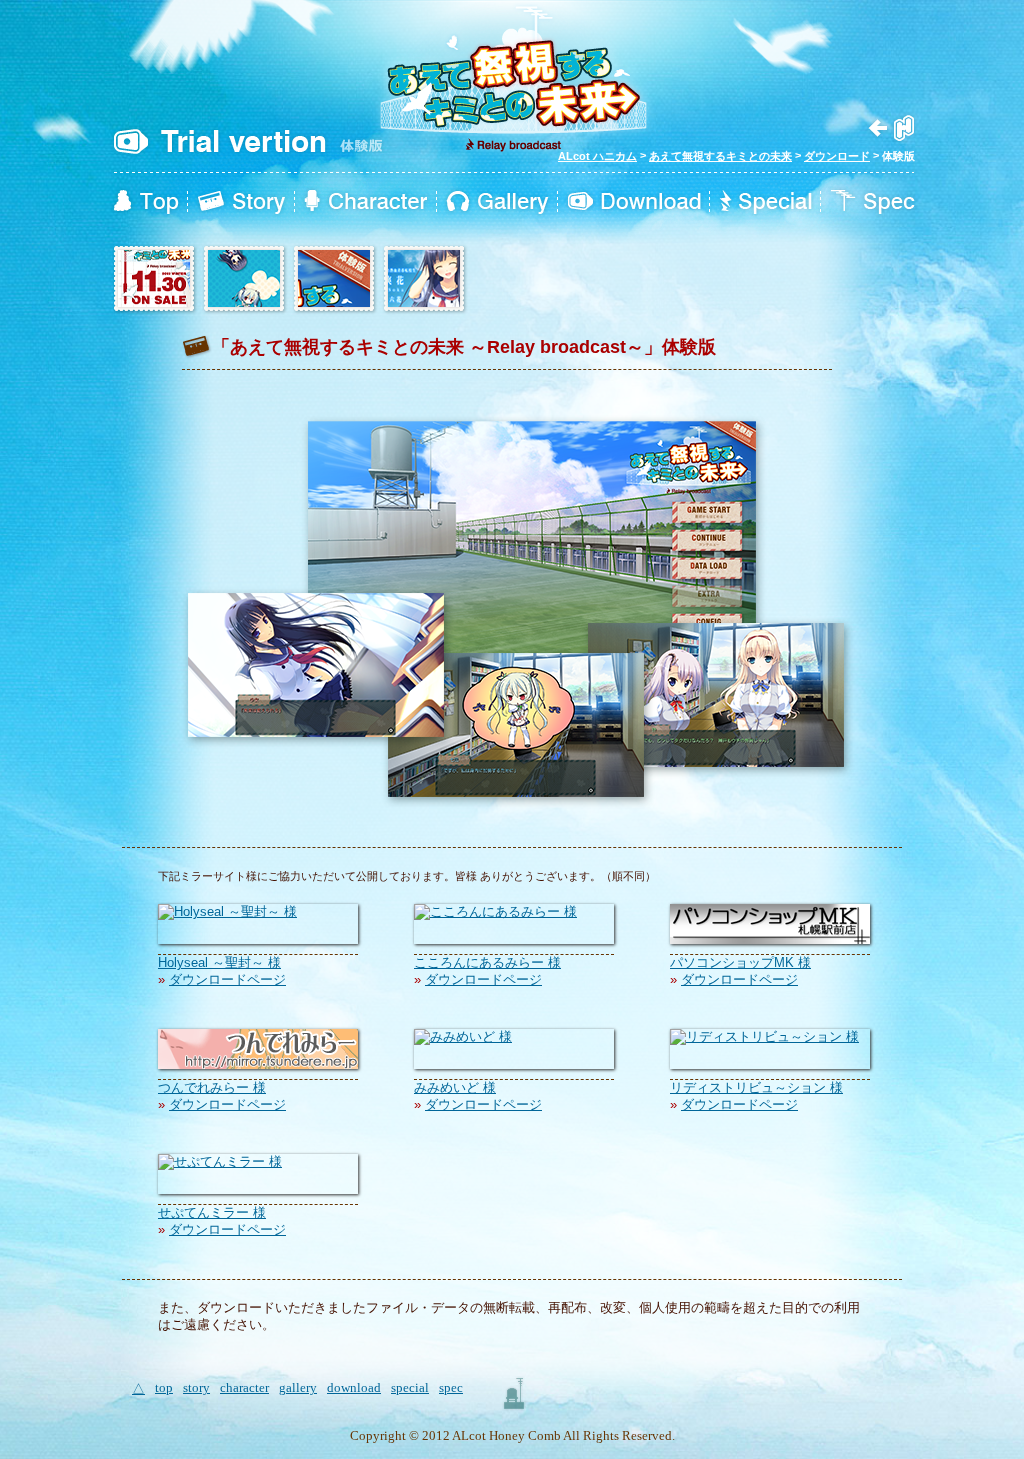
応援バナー (155, 279)
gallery (497, 202)
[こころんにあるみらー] (495, 911)
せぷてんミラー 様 (212, 1212)
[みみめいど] (463, 1036)
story (241, 202)
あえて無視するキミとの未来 (720, 156)
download (634, 202)
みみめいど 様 (455, 1087)
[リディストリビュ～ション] (764, 1036)
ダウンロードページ (227, 979)
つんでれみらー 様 (212, 1087)
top (146, 202)
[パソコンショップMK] (770, 939)
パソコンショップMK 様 (740, 962)
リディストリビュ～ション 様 (756, 1087)
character (366, 202)
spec (872, 202)
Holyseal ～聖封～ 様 (219, 962)
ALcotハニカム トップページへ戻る (891, 128)
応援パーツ (245, 279)
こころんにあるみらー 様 (487, 962)
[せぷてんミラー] (220, 1161)
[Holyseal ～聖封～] (227, 911)
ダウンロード (837, 156)
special (766, 202)
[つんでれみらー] (258, 1064)
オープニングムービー (425, 279)
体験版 (335, 279)
